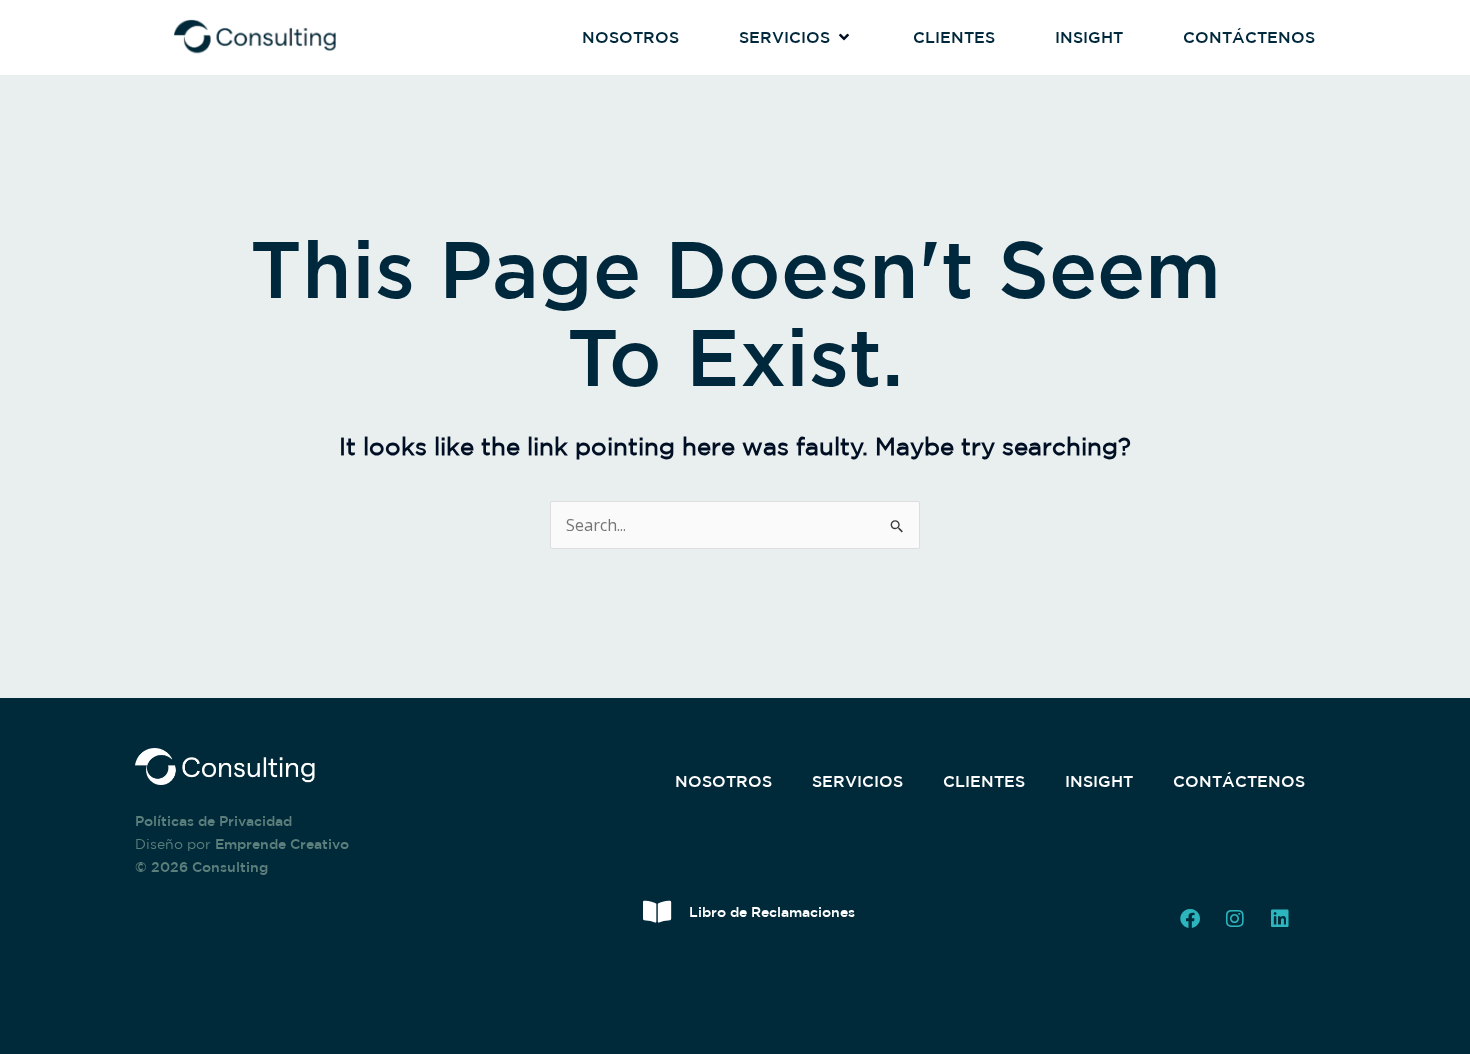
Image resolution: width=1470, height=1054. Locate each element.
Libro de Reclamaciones (772, 912)
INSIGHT (1099, 781)
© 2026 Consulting (201, 867)
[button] (796, 38)
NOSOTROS (723, 781)
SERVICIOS (857, 781)
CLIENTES (984, 781)
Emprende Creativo (282, 844)
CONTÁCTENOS (1239, 781)
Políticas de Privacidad (213, 821)
